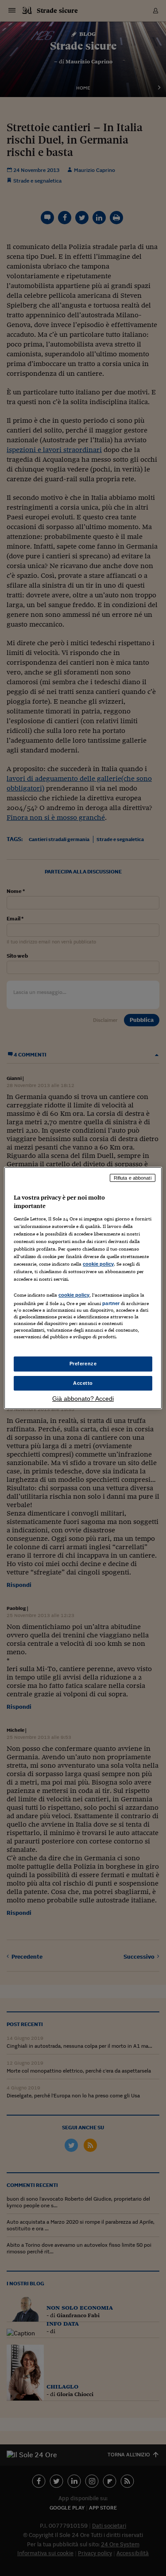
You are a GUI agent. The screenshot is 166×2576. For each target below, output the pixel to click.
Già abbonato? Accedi (83, 1399)
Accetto (83, 1383)
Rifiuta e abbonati (133, 1178)
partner (111, 1303)
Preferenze (83, 1364)
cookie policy (98, 1264)
